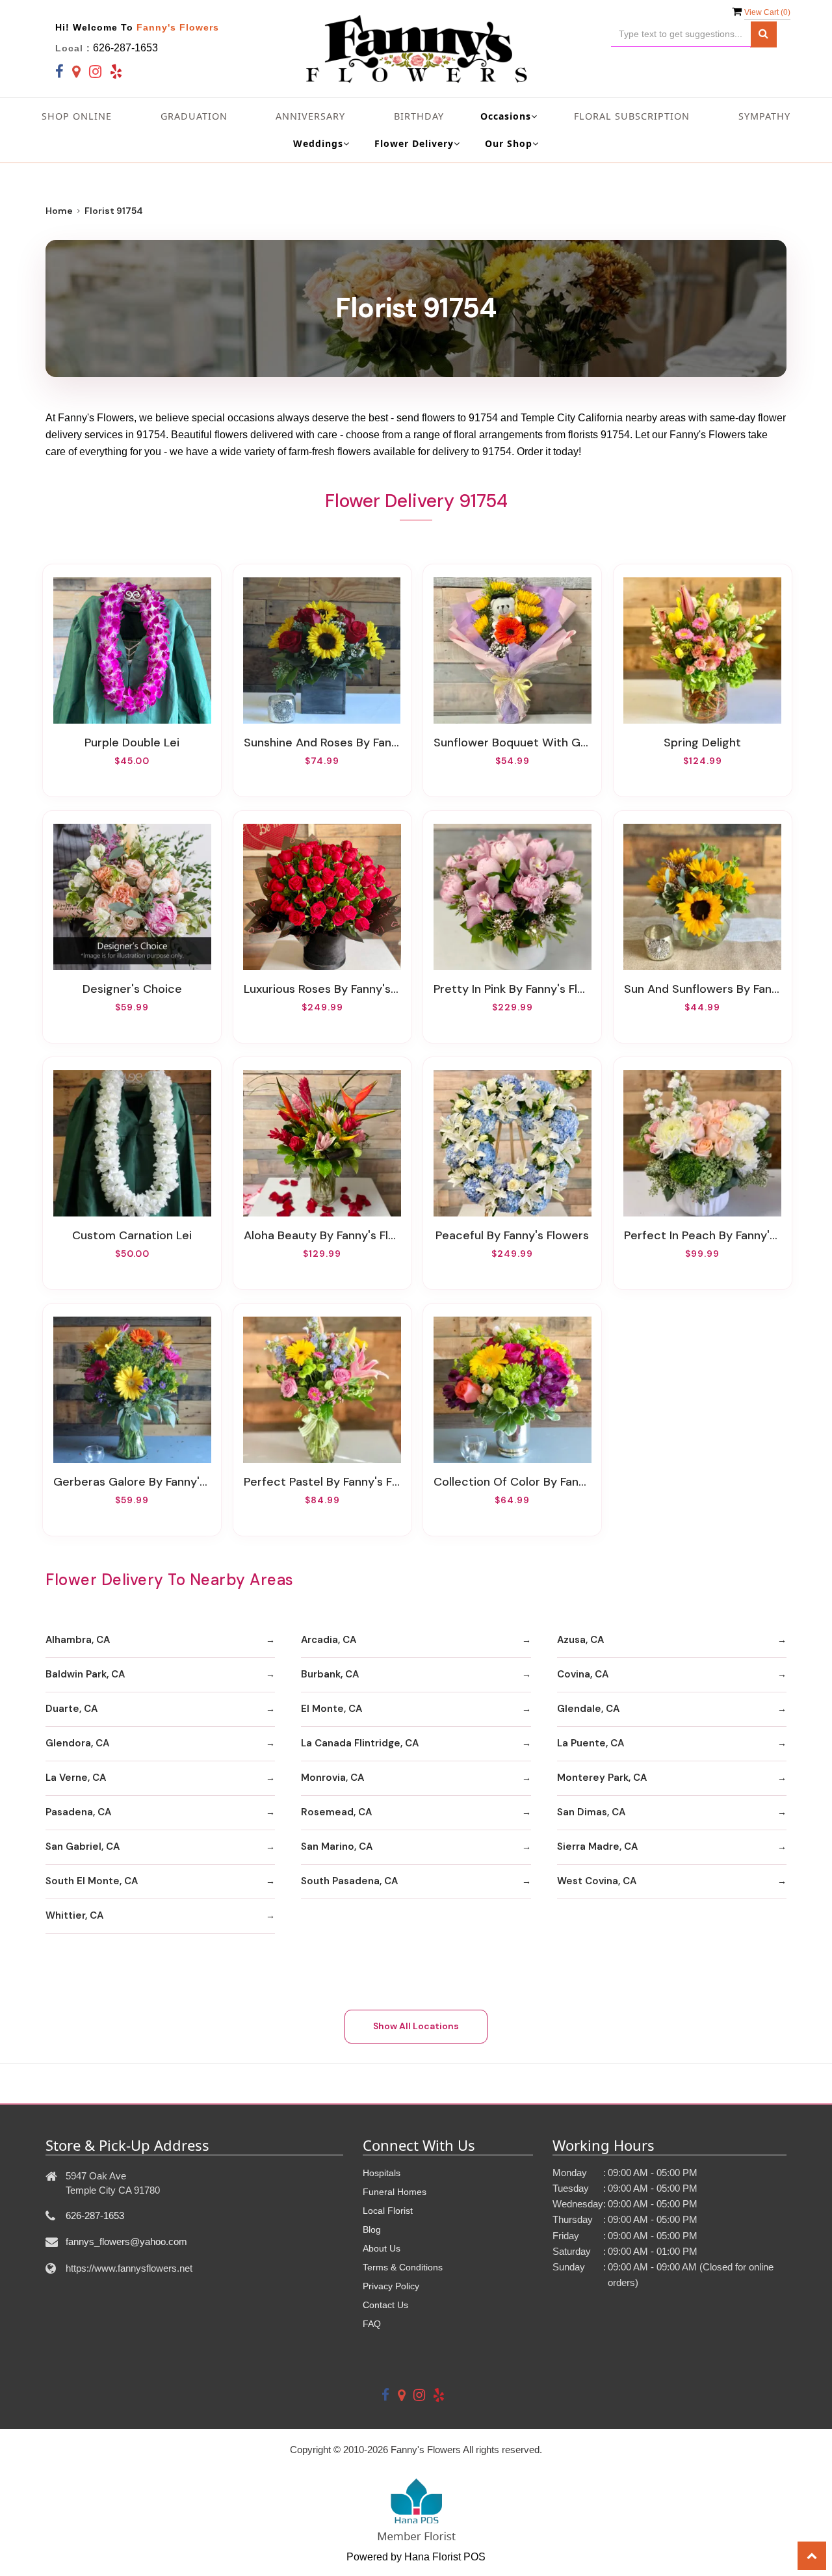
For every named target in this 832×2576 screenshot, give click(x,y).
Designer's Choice (132, 989)
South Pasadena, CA (349, 1881)
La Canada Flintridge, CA (360, 1743)
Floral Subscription (632, 116)
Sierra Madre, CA (597, 1847)
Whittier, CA (74, 1915)
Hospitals (382, 2173)
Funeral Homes (395, 2192)
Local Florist (388, 2211)
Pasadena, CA (78, 1812)
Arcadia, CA (329, 1640)
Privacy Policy (391, 2286)
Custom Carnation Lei (132, 1235)
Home (59, 211)
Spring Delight (702, 743)
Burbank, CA (330, 1674)
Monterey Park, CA (602, 1778)
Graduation (194, 116)
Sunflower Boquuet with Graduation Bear (512, 743)
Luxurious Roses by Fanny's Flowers (322, 989)
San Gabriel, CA (83, 1847)
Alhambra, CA (78, 1640)
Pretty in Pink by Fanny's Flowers (512, 989)
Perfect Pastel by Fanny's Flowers (322, 1482)
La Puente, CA (591, 1743)
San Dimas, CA (591, 1812)
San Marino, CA (337, 1847)
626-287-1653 (125, 48)
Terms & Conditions (403, 2267)
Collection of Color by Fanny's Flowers (512, 1482)
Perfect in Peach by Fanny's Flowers (703, 1235)
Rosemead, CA (336, 1812)
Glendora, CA (77, 1743)
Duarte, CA (71, 1709)
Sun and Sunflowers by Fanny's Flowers (703, 989)
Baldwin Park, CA (85, 1674)
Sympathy (764, 116)
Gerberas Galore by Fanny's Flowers (132, 1482)
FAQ (372, 2324)
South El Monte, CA (92, 1881)
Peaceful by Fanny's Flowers (512, 1235)
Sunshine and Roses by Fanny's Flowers (322, 743)
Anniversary (310, 116)
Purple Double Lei (132, 743)
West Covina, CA (597, 1881)
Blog (372, 2229)
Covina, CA (583, 1674)
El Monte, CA (331, 1709)
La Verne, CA (76, 1778)
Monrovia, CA (332, 1778)
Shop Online (77, 116)
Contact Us (385, 2305)
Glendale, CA (588, 1709)
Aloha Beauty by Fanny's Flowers (322, 1235)
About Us (382, 2248)
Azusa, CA (580, 1640)
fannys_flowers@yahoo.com (126, 2241)
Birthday (419, 116)
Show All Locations (416, 2026)
